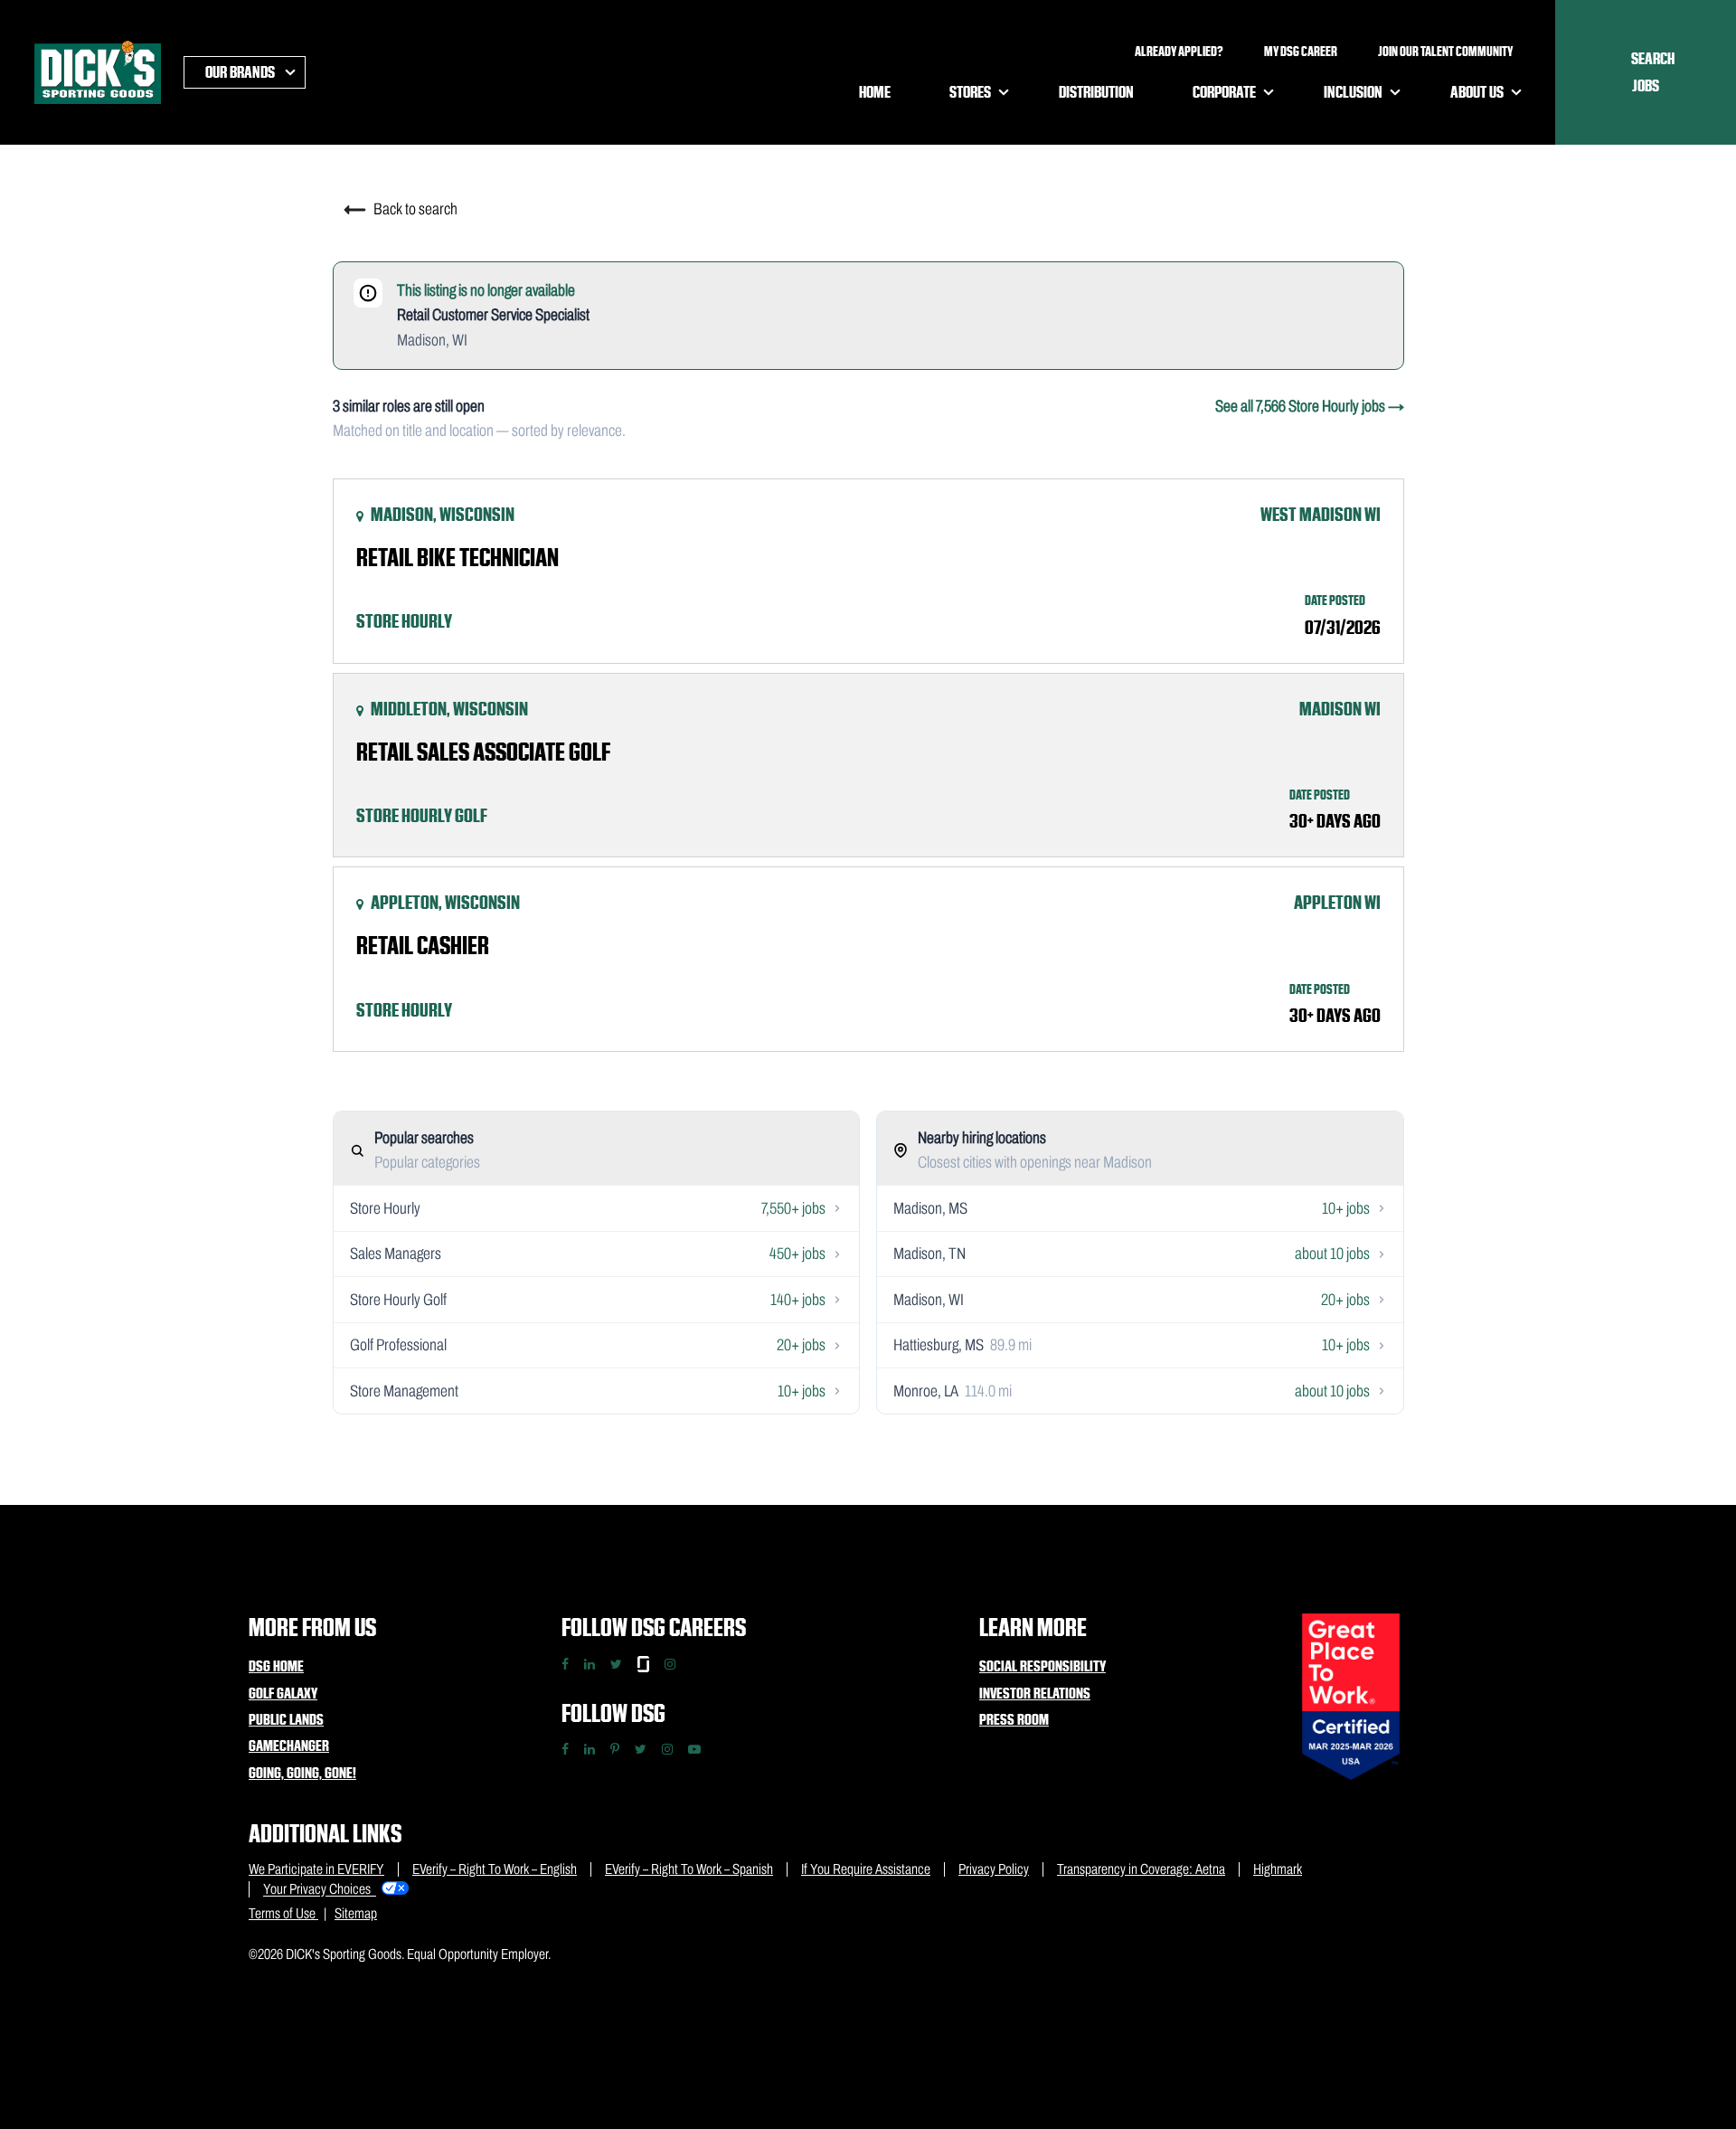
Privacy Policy (994, 1869)
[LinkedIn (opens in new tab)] (590, 1749)
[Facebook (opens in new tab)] (565, 1749)
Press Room (1014, 1719)
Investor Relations (1035, 1693)
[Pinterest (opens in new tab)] (615, 1749)
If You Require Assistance (866, 1869)
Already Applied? (1179, 52)
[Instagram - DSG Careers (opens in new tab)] (670, 1664)
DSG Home (276, 1666)
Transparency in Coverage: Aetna (1141, 1869)
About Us (1477, 92)
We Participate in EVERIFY (316, 1869)
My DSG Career (1301, 52)
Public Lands (286, 1719)
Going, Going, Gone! (302, 1773)
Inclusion (1353, 92)
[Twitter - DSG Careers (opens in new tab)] (616, 1664)
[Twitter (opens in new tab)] (641, 1749)
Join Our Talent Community (1445, 52)
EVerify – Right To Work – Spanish (689, 1869)
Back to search (414, 209)
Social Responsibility (1043, 1666)
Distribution (1096, 92)
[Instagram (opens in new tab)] (667, 1749)
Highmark (1278, 1869)
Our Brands (240, 72)
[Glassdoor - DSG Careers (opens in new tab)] (643, 1664)
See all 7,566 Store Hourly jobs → (1310, 406)
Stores (970, 92)
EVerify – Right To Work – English (495, 1869)
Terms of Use (283, 1913)
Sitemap (356, 1913)
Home (875, 92)
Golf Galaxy (283, 1693)
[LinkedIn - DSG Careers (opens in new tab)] (590, 1664)
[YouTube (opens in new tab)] (694, 1749)
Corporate (1224, 92)
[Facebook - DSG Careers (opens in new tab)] (565, 1664)
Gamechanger (289, 1746)
